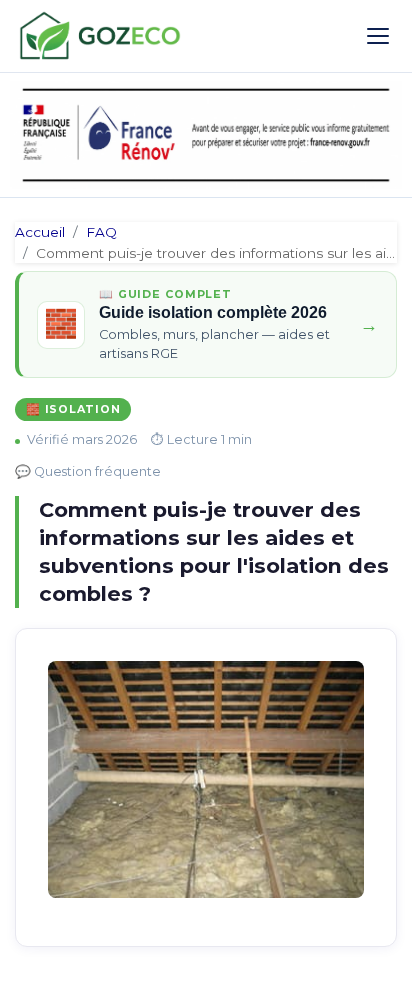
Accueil (40, 232)
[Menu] (378, 36)
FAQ (101, 232)
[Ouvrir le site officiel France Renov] (206, 135)
